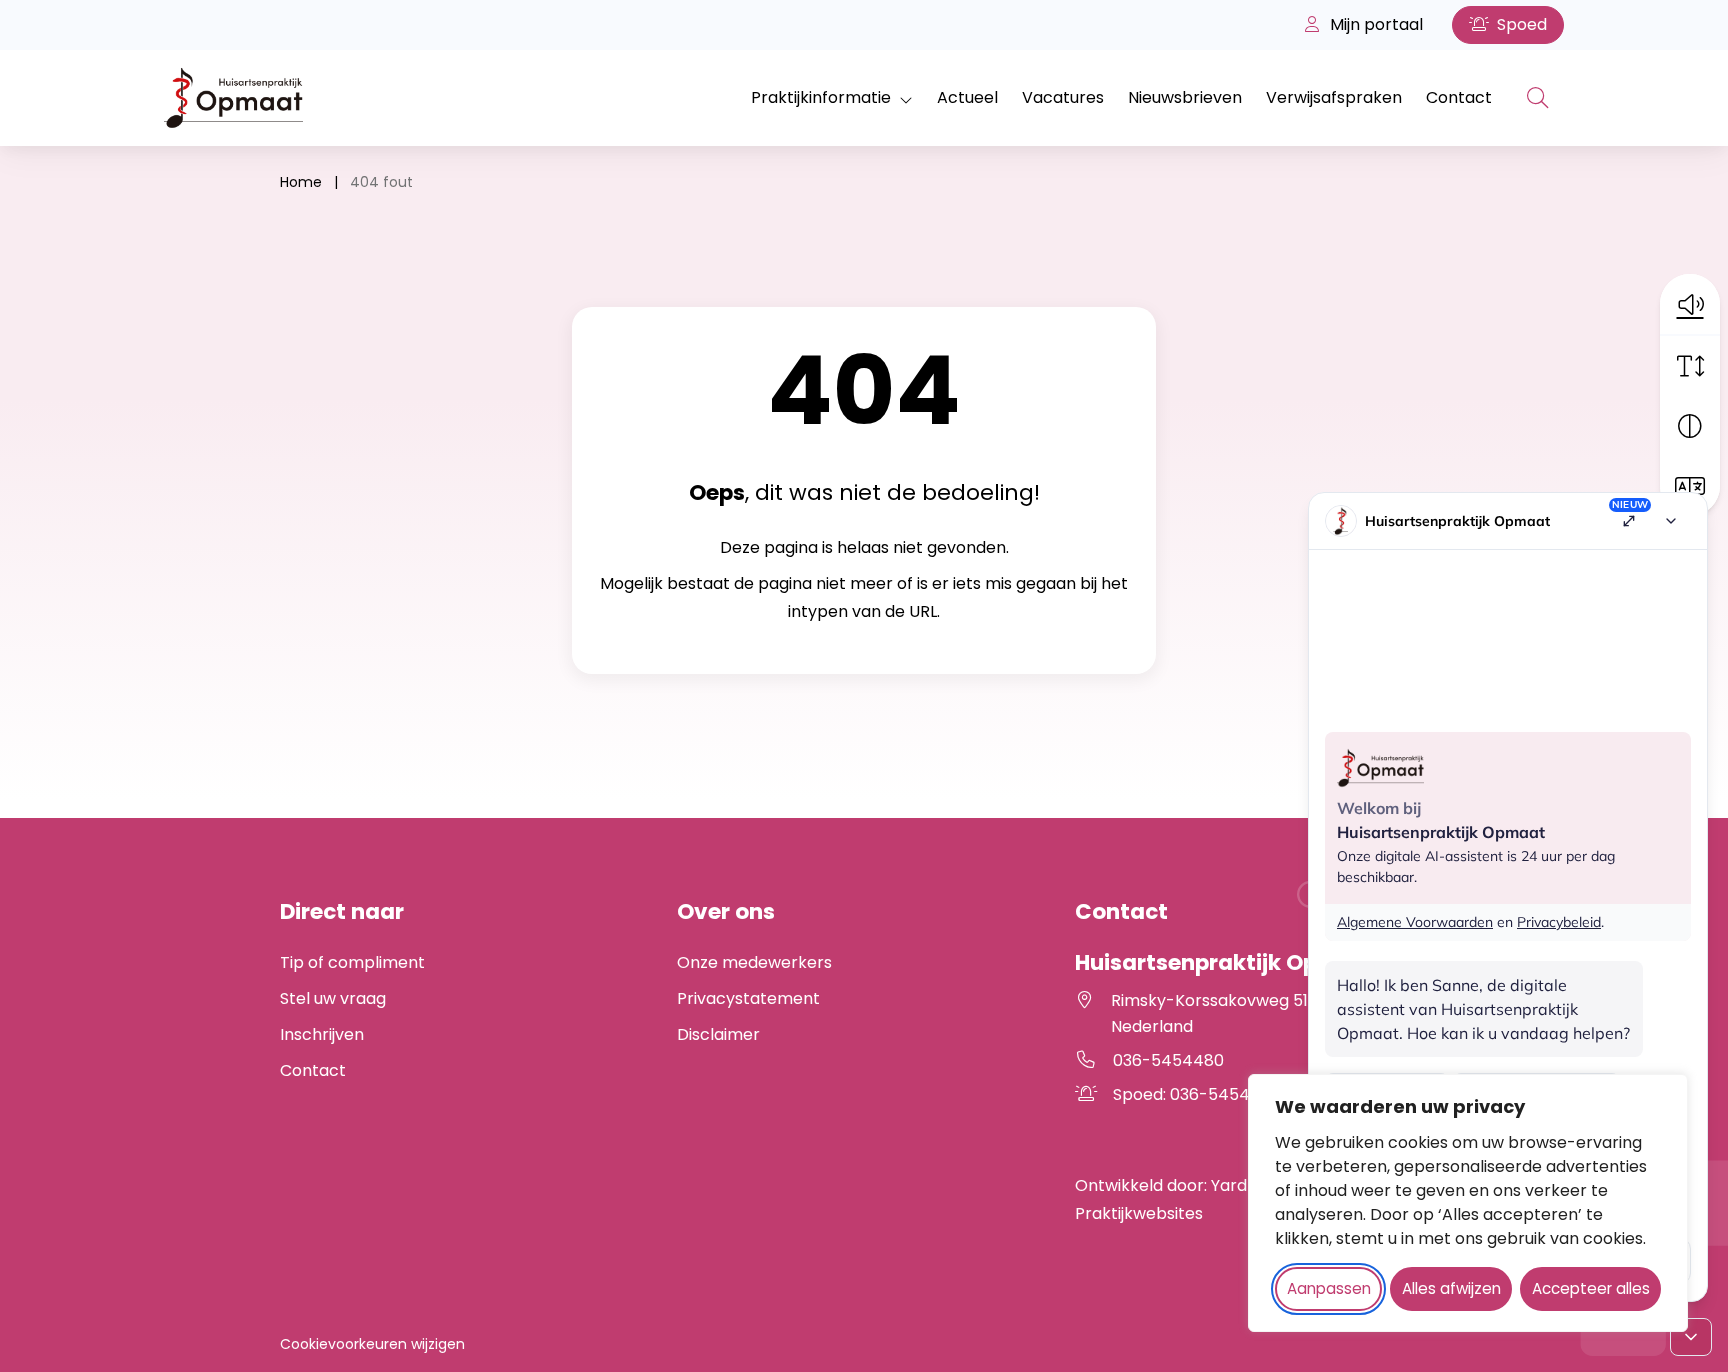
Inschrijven (322, 1034)
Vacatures (1063, 97)
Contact (1459, 97)
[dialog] (1468, 1203)
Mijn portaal (1374, 24)
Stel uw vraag (333, 998)
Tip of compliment (352, 962)
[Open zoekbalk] (1538, 98)
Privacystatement (748, 998)
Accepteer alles (1591, 1288)
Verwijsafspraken (1334, 97)
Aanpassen (1329, 1288)
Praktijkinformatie (821, 97)
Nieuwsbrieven (1185, 97)
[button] (1690, 304)
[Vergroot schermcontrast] (1690, 426)
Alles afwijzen (1451, 1288)
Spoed (1520, 24)
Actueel (967, 97)
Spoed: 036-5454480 (1244, 1094)
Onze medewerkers (754, 962)
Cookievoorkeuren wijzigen (372, 1344)
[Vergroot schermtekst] (1690, 366)
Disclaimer (718, 1034)
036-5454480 (1168, 1060)
